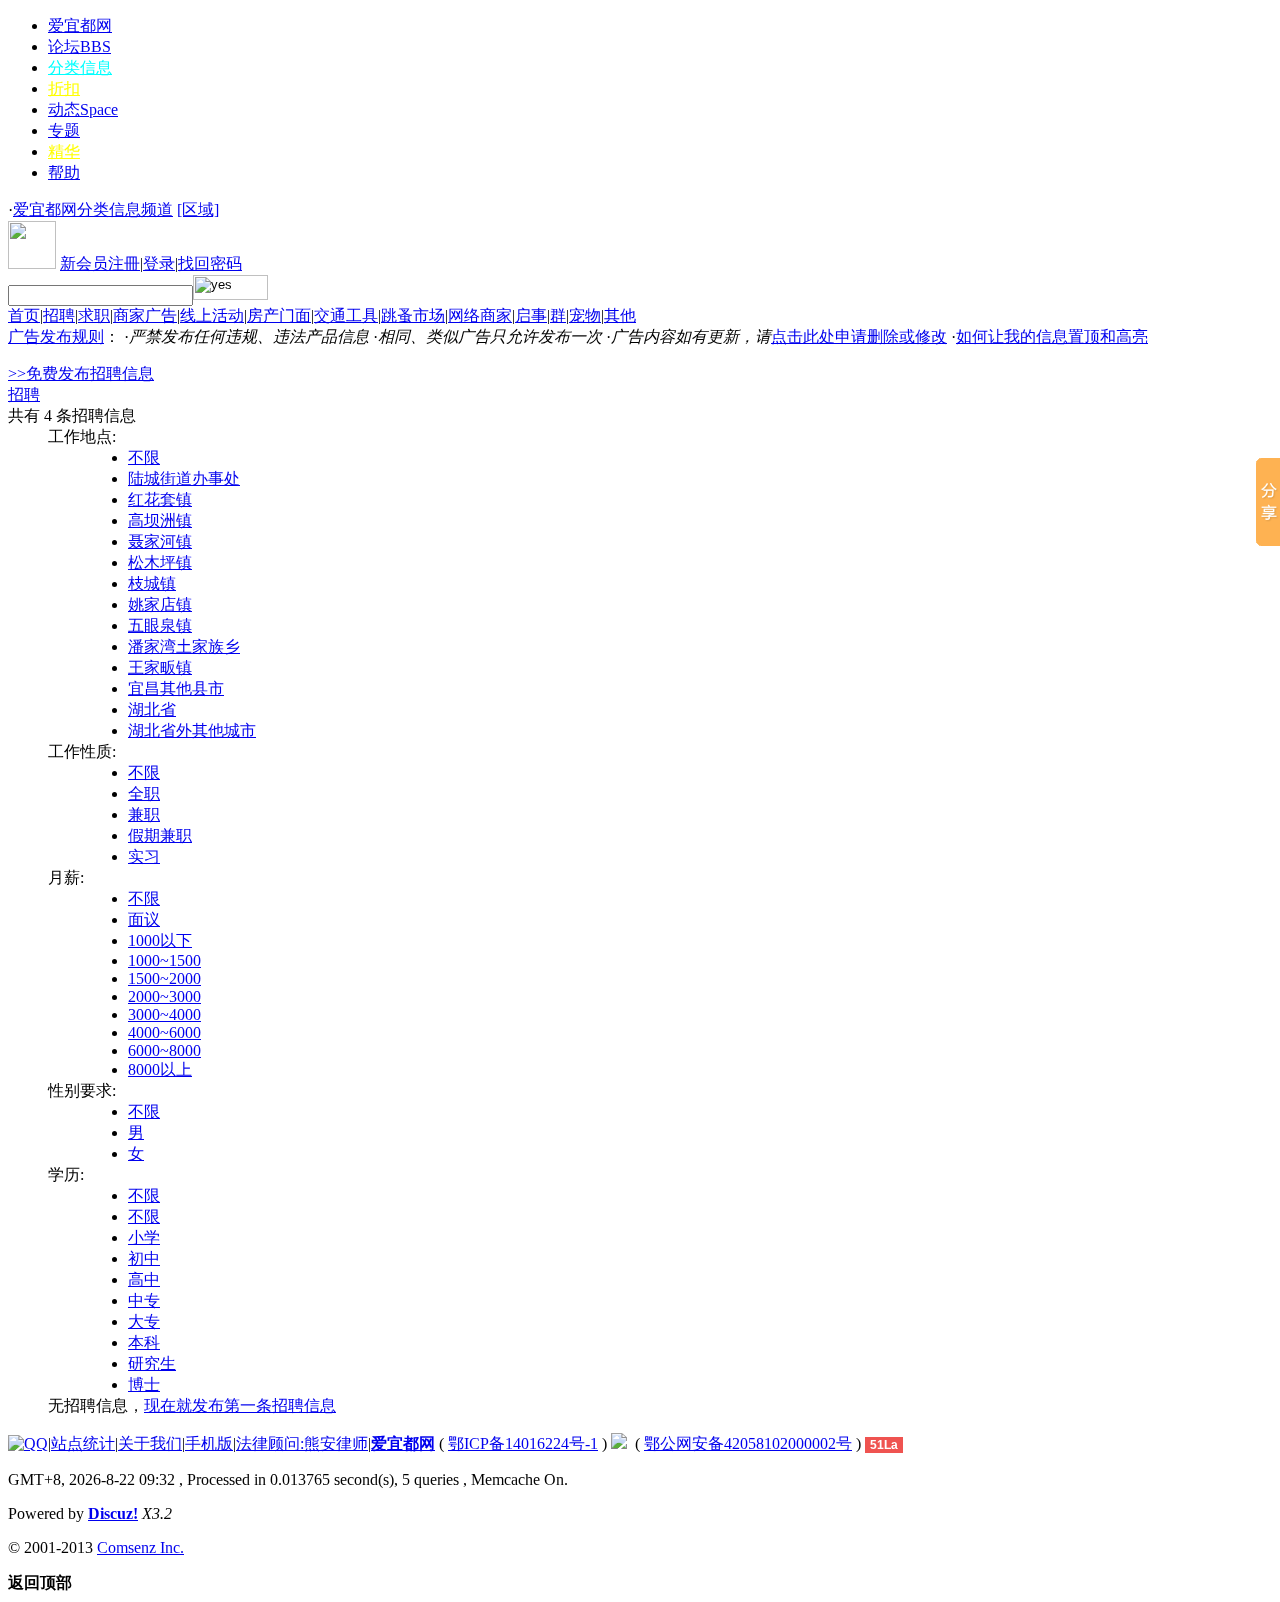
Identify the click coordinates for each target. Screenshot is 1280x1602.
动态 (83, 109)
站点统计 (83, 1443)
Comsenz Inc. (140, 1547)
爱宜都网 (80, 25)
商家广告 (145, 315)
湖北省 (152, 709)
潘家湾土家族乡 (184, 646)
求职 (94, 315)
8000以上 (160, 1069)
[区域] (198, 209)
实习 (144, 856)
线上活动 (212, 315)
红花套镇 (160, 499)
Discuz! (113, 1513)
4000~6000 (164, 1032)
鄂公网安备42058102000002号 (748, 1443)
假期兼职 (160, 835)
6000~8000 (164, 1050)
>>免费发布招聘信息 (81, 373)
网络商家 (480, 315)
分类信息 (80, 67)
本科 (144, 1342)
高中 (144, 1279)
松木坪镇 (160, 562)
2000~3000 (164, 996)
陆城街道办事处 (184, 478)
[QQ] (28, 1443)
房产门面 (279, 315)
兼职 (144, 814)
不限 (144, 457)
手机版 (209, 1443)
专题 (64, 130)
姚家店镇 (160, 604)
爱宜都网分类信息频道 (93, 209)
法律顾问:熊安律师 (302, 1443)
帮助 (64, 172)
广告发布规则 (56, 336)
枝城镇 (152, 583)
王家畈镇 (160, 667)
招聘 (59, 315)
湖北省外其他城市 (192, 730)
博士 (144, 1384)
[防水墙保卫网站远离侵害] (619, 1443)
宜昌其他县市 (176, 688)
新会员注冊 (100, 263)
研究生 (152, 1363)
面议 (144, 919)
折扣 (64, 88)
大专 (144, 1321)
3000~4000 (164, 1014)
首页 (24, 315)
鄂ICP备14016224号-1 (523, 1443)
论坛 (79, 46)
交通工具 (346, 315)
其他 (620, 315)
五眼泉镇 (160, 625)
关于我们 (150, 1443)
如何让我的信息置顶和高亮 (1052, 336)
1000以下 (160, 940)
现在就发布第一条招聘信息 (240, 1405)
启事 (531, 315)
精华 (64, 151)
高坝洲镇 (160, 520)
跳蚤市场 (413, 315)
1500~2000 (164, 978)
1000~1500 (164, 960)
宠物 (585, 315)
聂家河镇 (160, 541)
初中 (144, 1258)
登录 (159, 263)
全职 (144, 793)
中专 (144, 1300)
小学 (144, 1237)
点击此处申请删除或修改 (859, 336)
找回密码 (210, 263)
